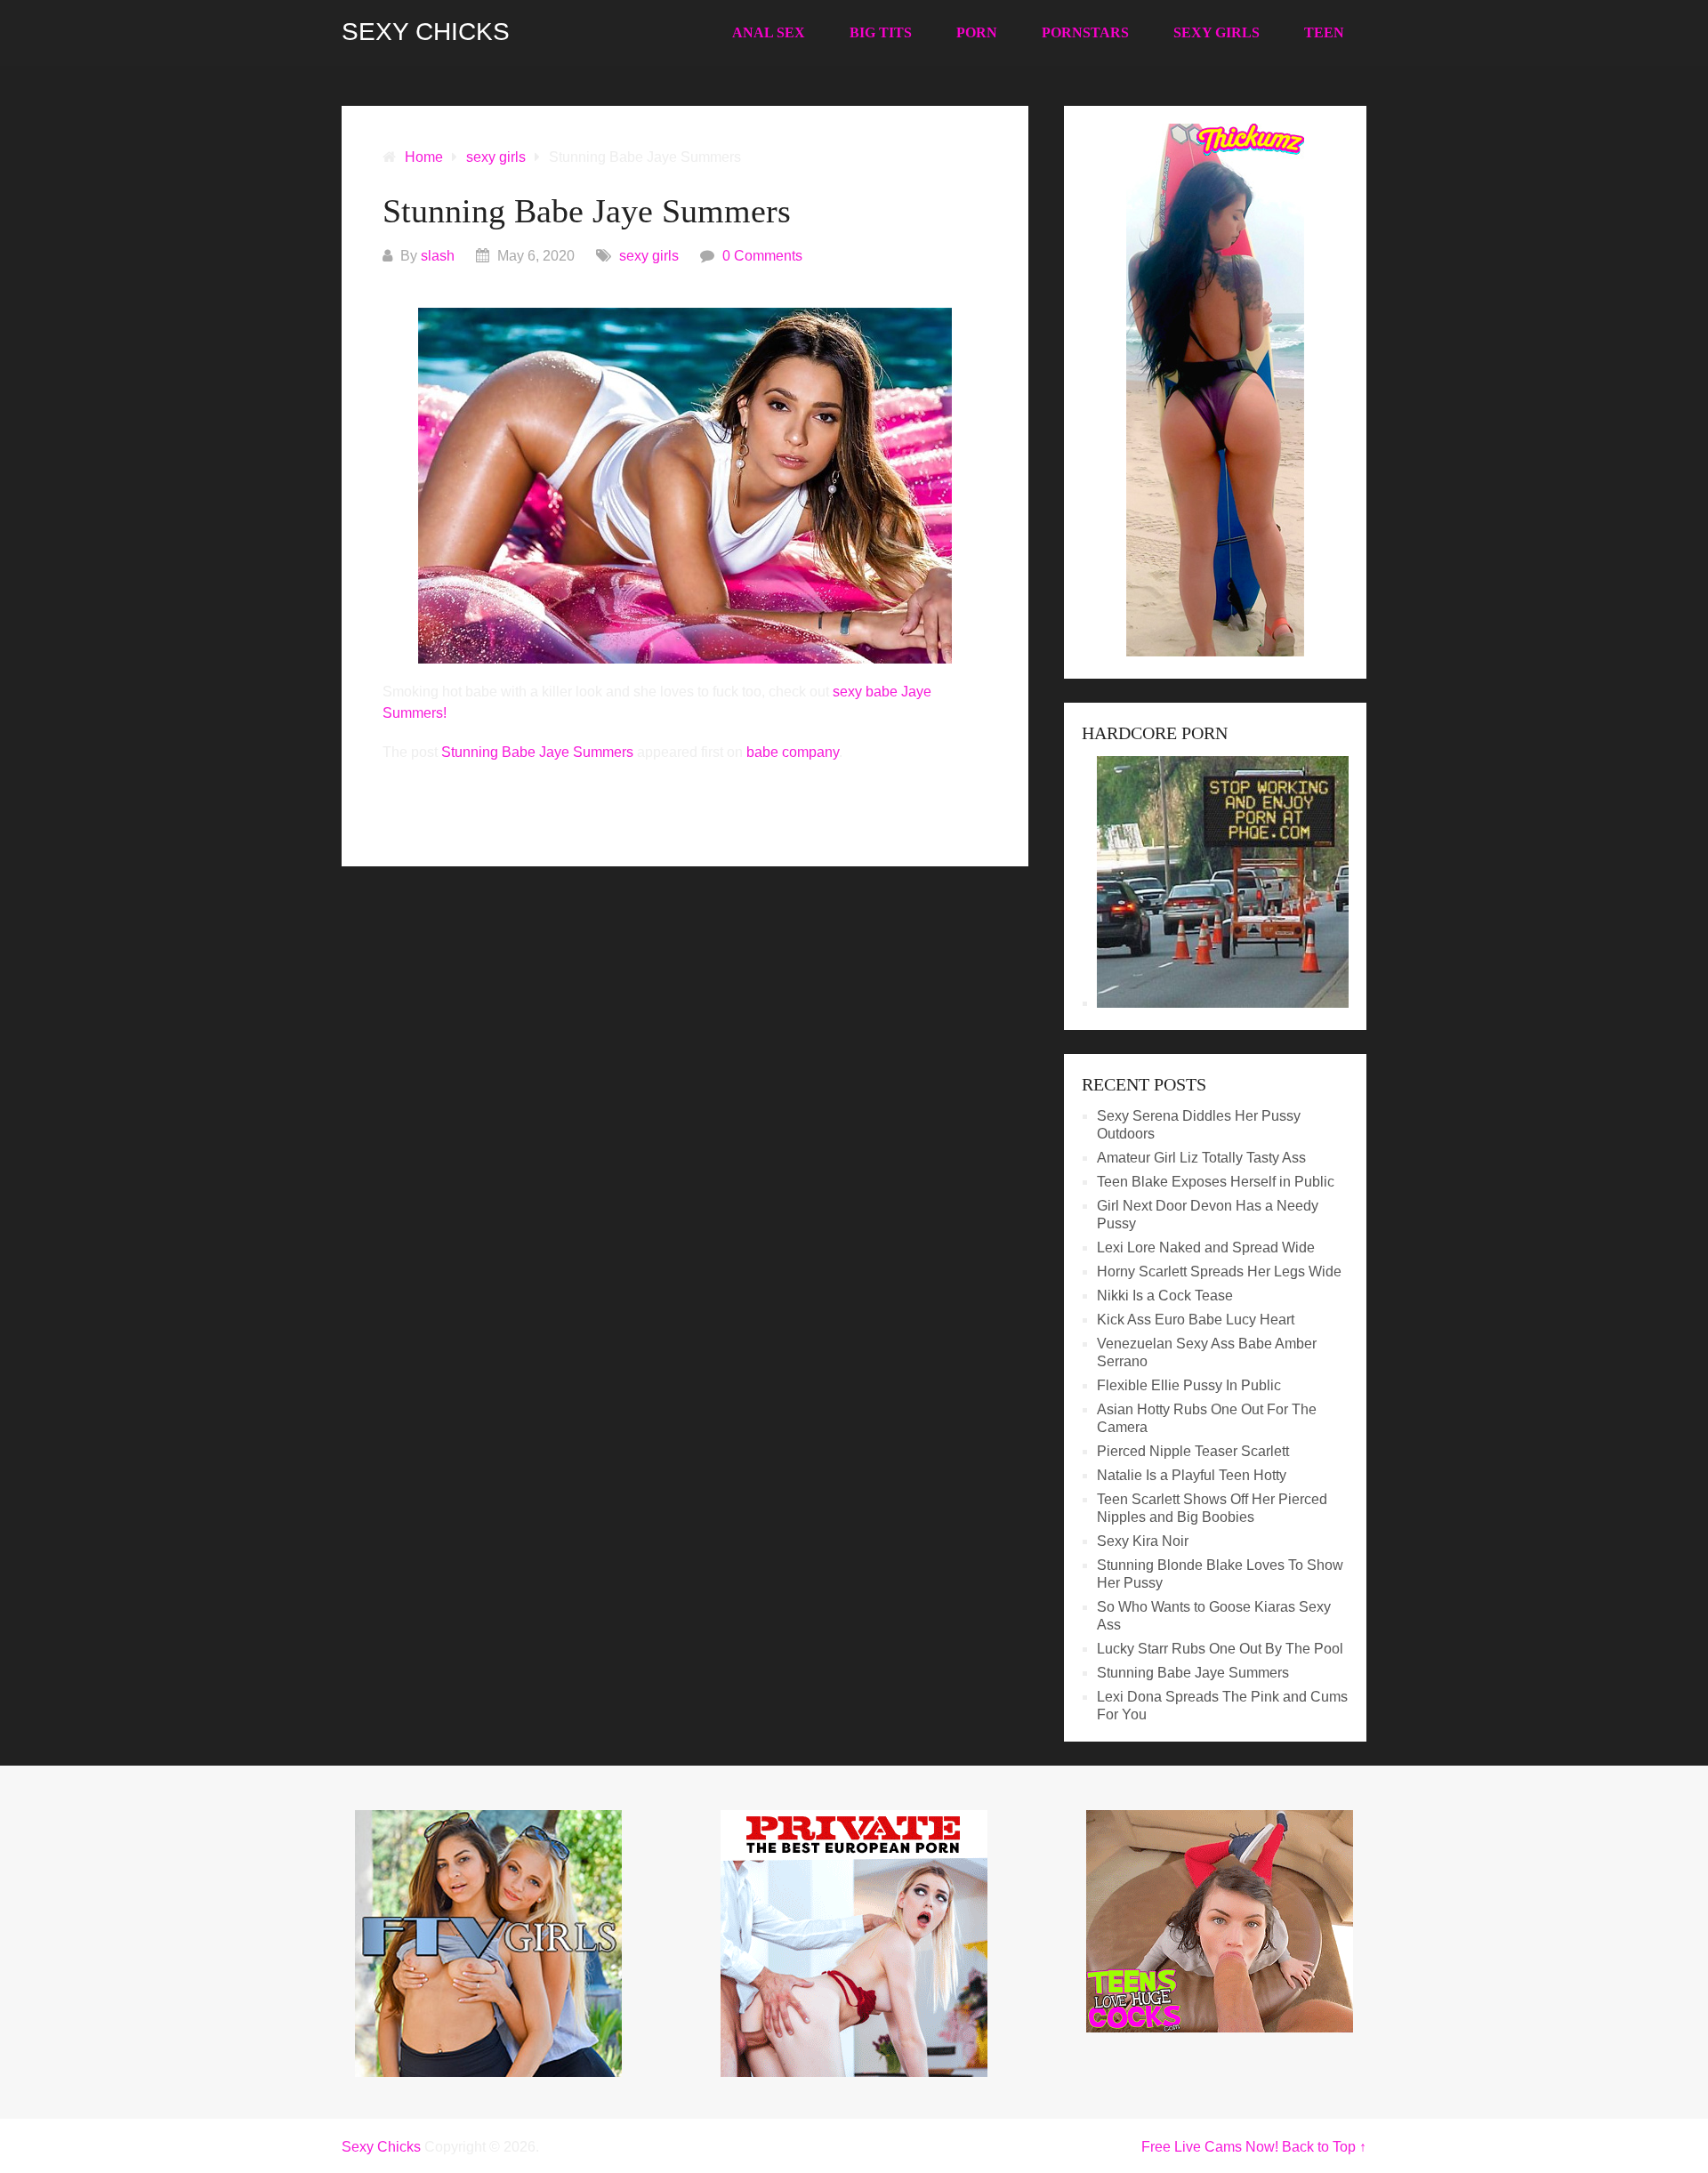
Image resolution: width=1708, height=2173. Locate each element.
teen (1324, 32)
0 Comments (762, 256)
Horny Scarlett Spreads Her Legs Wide (1219, 1272)
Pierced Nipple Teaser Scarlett (1193, 1451)
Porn (977, 32)
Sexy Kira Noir (1143, 1541)
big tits (881, 32)
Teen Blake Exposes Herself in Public (1216, 1182)
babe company (793, 752)
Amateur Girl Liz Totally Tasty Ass (1201, 1158)
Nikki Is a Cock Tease (1165, 1296)
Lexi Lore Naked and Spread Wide (1206, 1247)
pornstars (1085, 32)
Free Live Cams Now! (1210, 2147)
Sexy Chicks (426, 32)
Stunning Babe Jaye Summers (537, 752)
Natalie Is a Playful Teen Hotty (1192, 1475)
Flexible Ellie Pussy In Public (1189, 1385)
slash (438, 256)
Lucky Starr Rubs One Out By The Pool (1220, 1649)
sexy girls (1217, 32)
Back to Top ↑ (1324, 2147)
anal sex (769, 32)
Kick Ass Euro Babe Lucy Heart (1196, 1320)
